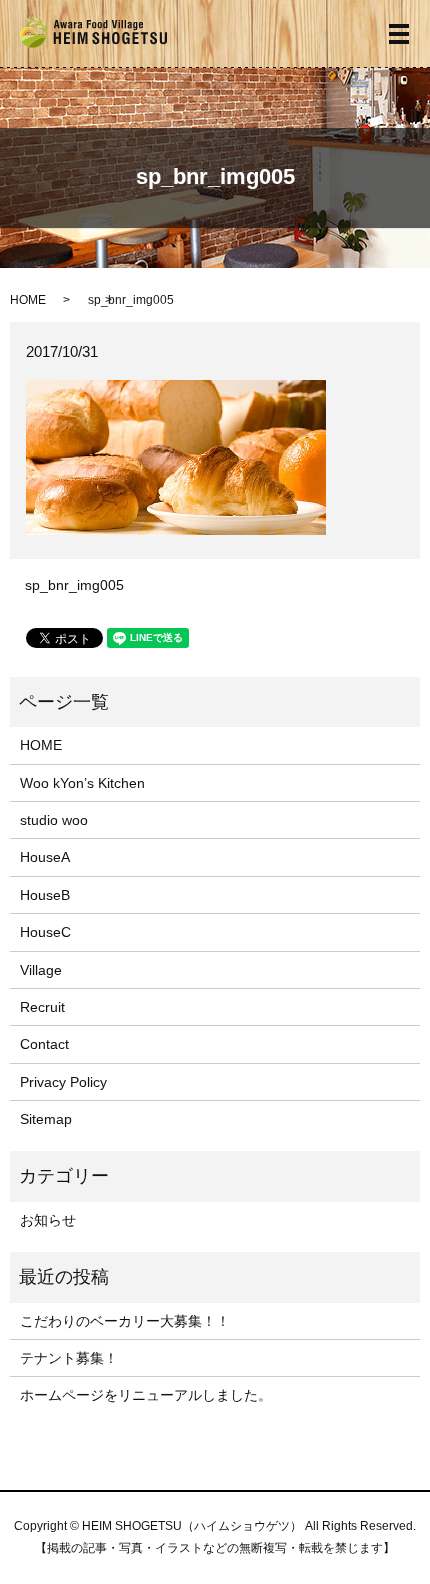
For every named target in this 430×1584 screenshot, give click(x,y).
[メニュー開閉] (399, 34)
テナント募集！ (69, 1358)
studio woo (54, 820)
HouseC (45, 932)
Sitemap (46, 1119)
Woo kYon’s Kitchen (82, 783)
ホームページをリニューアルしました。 (146, 1395)
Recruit (42, 1007)
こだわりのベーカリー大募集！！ (125, 1321)
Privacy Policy (63, 1082)
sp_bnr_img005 (74, 585)
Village (41, 970)
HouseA (45, 857)
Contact (44, 1044)
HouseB (45, 895)
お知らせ (48, 1220)
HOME (28, 300)
